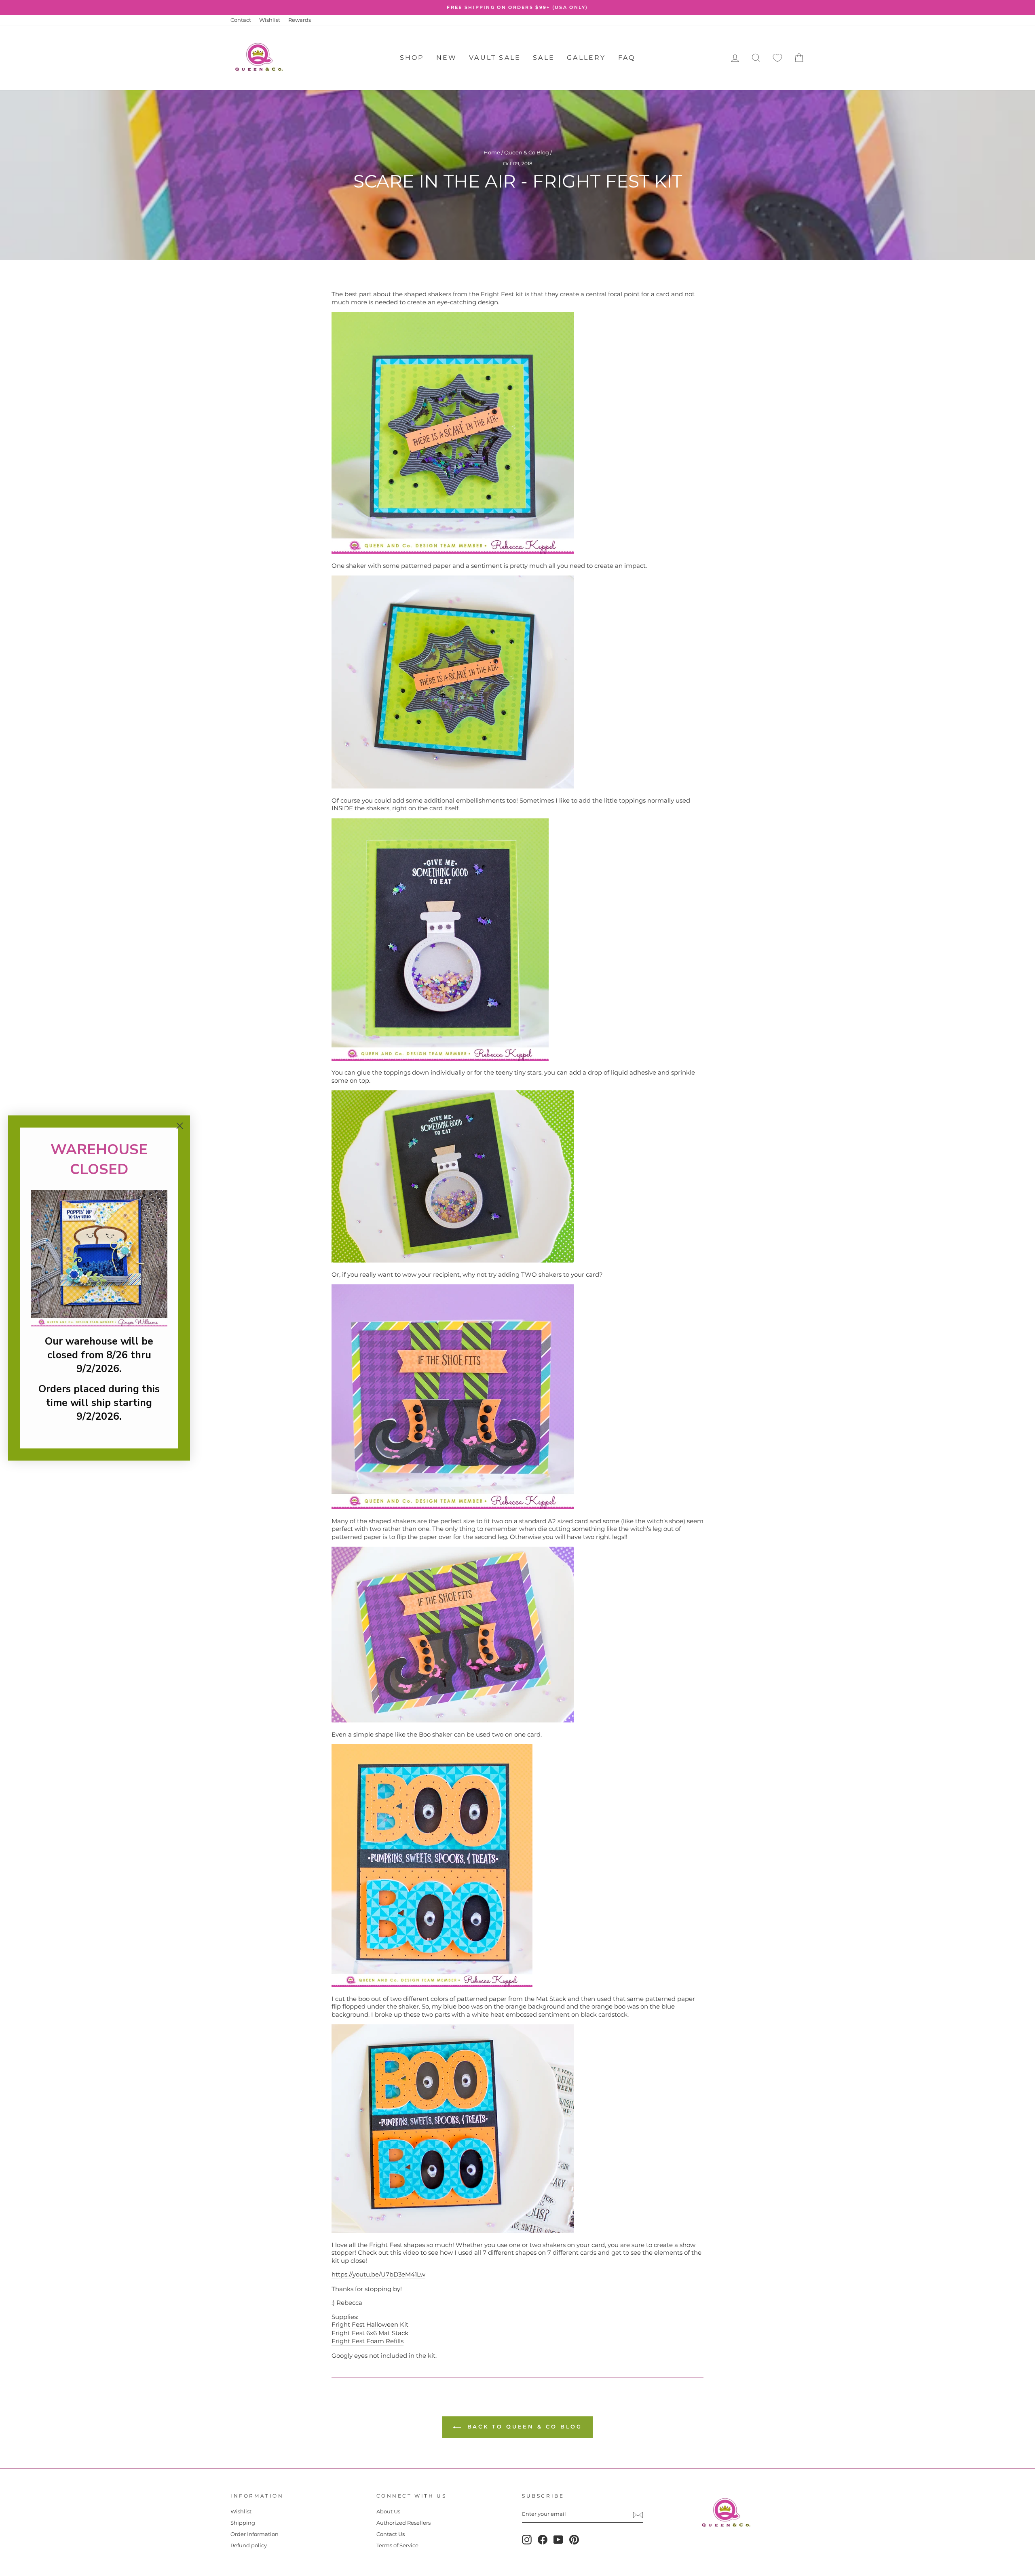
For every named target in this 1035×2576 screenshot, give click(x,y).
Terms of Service (397, 2545)
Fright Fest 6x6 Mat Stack (370, 2333)
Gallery (586, 58)
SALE (544, 58)
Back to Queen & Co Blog (523, 2426)
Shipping (243, 2523)
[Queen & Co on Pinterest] (574, 2540)
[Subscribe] (638, 2515)
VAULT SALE (495, 58)
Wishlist (270, 20)
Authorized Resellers (403, 2523)
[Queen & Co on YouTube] (558, 2540)
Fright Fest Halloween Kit (370, 2324)
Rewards (300, 20)
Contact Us (391, 2534)
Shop (412, 58)
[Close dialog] (180, 1126)
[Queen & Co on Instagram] (527, 2540)
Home (492, 153)
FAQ (627, 58)
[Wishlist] (777, 58)
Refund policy (249, 2545)
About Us (388, 2512)
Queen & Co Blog (527, 153)
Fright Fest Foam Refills (368, 2341)
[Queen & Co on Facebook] (543, 2540)
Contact (241, 20)
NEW (447, 58)
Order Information (255, 2534)
